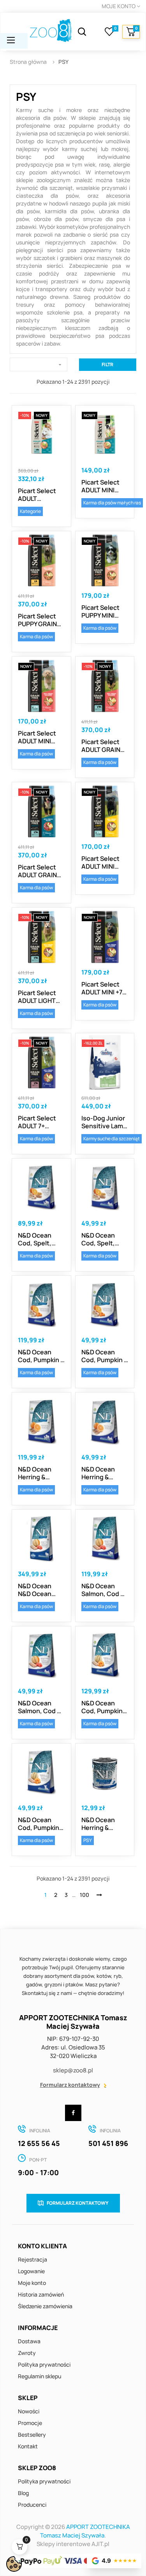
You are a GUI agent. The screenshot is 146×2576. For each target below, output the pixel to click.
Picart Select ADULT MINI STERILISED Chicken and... (103, 486)
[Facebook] (73, 2113)
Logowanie (31, 2271)
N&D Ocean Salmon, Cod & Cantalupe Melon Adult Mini (40, 1707)
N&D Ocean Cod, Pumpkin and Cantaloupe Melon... (102, 1707)
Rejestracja (33, 2259)
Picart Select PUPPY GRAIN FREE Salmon (37, 620)
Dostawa (29, 2341)
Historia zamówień (41, 2294)
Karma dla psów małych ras (112, 503)
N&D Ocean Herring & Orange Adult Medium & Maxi (40, 1473)
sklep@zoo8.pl (73, 2070)
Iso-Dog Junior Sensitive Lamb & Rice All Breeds (104, 1122)
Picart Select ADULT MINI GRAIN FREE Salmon (37, 737)
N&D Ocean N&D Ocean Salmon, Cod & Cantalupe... (40, 1590)
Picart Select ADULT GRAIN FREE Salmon (101, 746)
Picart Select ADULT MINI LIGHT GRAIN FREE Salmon (100, 862)
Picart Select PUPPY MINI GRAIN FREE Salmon (100, 611)
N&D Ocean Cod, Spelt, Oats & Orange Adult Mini (103, 1239)
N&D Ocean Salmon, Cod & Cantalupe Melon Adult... (103, 1590)
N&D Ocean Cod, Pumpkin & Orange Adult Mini (105, 1356)
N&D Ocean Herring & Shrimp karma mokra (101, 1824)
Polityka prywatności (44, 2364)
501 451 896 (108, 2143)
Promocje (30, 2423)
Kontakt (28, 2446)
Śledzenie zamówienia (45, 2306)
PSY (88, 1840)
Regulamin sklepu (40, 2376)
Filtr (107, 364)
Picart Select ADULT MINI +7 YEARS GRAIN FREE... (102, 988)
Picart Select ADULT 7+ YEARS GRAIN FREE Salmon (37, 1122)
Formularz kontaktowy (70, 2085)
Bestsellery (32, 2435)
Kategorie (30, 511)
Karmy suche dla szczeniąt (112, 1139)
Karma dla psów (36, 637)
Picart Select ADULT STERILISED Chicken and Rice (37, 495)
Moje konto (32, 2283)
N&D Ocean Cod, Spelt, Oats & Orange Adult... (40, 1239)
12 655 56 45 (39, 2143)
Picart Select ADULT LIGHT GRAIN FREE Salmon (37, 997)
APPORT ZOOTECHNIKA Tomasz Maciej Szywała (85, 2531)
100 (84, 1895)
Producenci (32, 2505)
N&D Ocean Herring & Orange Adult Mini (101, 1473)
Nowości (29, 2411)
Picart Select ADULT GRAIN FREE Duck (37, 871)
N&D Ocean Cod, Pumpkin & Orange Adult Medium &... (41, 1356)
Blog (23, 2493)
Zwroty (27, 2353)
